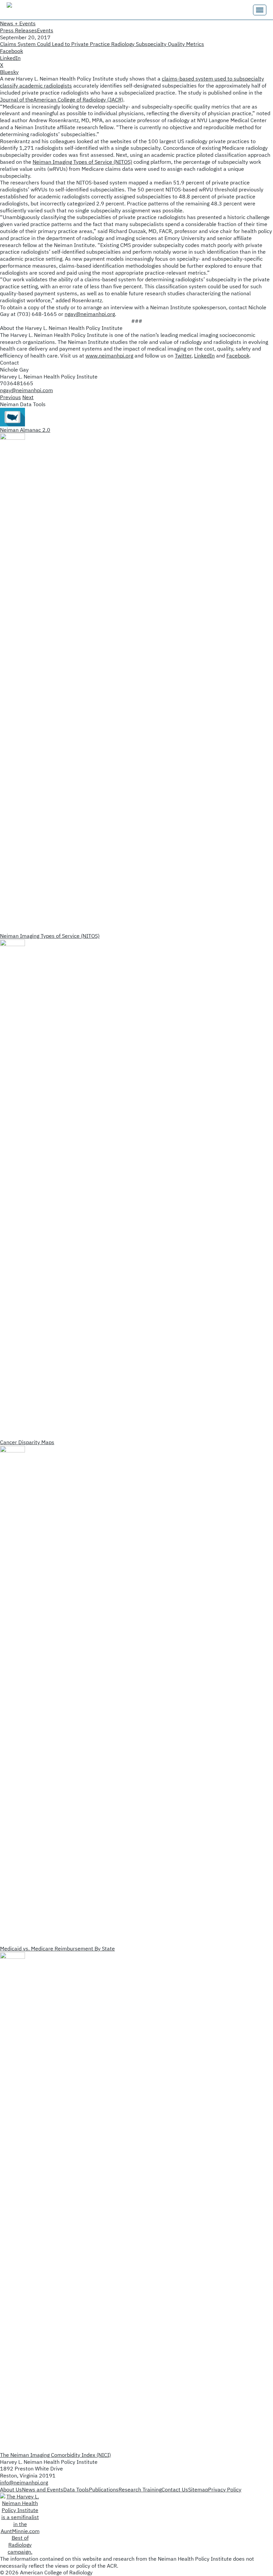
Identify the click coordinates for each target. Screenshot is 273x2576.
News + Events (18, 23)
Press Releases (18, 30)
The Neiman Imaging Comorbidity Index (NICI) (55, 2455)
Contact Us (175, 2489)
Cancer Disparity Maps (27, 1442)
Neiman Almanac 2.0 (25, 430)
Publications (104, 2489)
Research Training (140, 2489)
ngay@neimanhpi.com (26, 390)
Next (28, 397)
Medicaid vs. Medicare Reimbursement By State (57, 1948)
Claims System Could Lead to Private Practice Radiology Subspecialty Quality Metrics (102, 44)
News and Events (43, 2489)
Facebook (238, 356)
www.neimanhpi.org (109, 356)
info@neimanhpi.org (24, 2482)
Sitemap (198, 2489)
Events (45, 30)
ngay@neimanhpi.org (90, 314)
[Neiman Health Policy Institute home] (40, 10)
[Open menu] (260, 10)
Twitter (183, 356)
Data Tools (76, 2489)
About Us (11, 2489)
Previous (10, 397)
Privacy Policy (225, 2489)
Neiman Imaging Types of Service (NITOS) (82, 162)
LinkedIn (204, 356)
